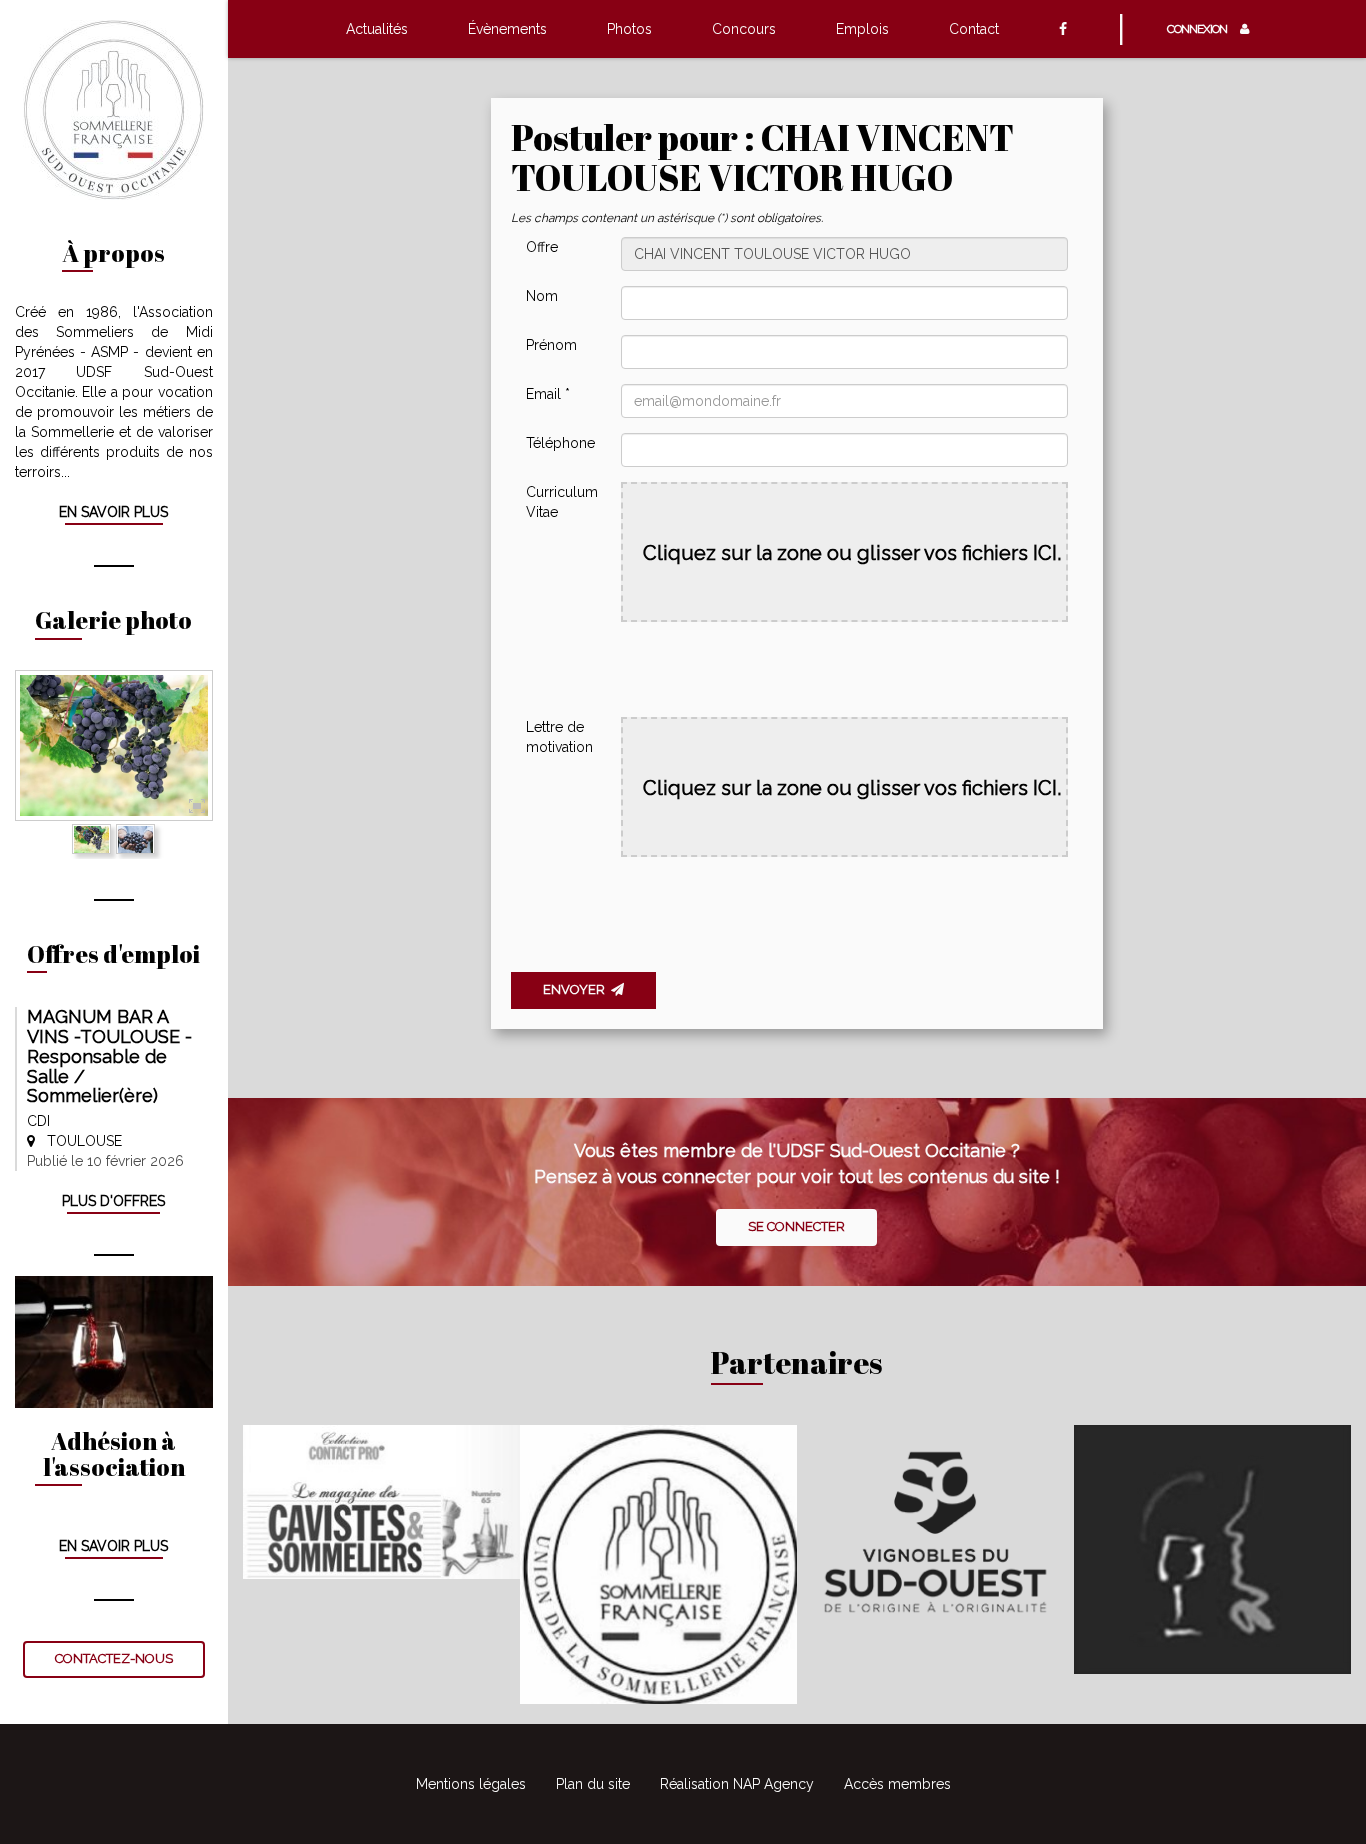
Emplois (862, 29)
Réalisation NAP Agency (737, 1784)
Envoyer (577, 989)
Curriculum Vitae (562, 502)
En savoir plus (113, 512)
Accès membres (897, 1784)
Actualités (377, 29)
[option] (114, 745)
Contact (974, 29)
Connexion (1201, 29)
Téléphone (560, 443)
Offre (542, 247)
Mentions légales (471, 1784)
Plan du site (593, 1784)
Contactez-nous (114, 1658)
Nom (542, 296)
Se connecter (796, 1226)
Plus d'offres (113, 1201)
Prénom (551, 345)
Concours (744, 29)
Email (548, 394)
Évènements (507, 29)
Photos (629, 29)
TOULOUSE (78, 1141)
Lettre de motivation (559, 737)
